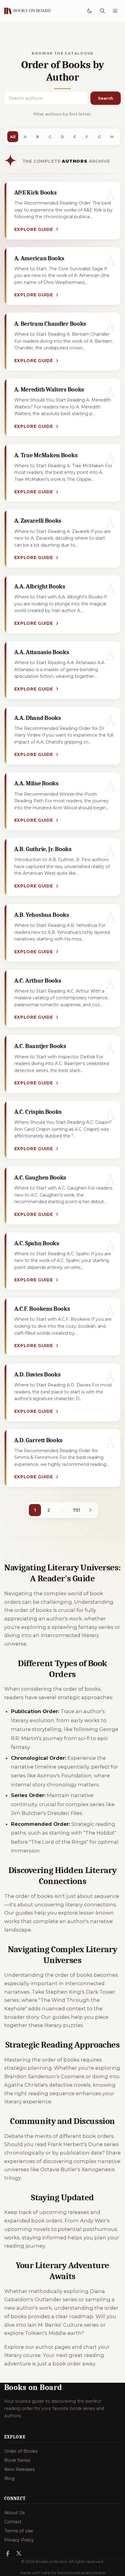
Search (106, 98)
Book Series (17, 2460)
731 (76, 1510)
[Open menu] (115, 11)
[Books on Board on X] (19, 2554)
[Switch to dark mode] (90, 11)
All (13, 137)
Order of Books (21, 2451)
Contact (13, 2522)
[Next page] (90, 1510)
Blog (9, 2478)
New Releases (19, 2469)
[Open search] (102, 11)
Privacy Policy (19, 2540)
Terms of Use (19, 2531)
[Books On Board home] (28, 11)
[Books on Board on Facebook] (8, 2554)
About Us (14, 2513)
